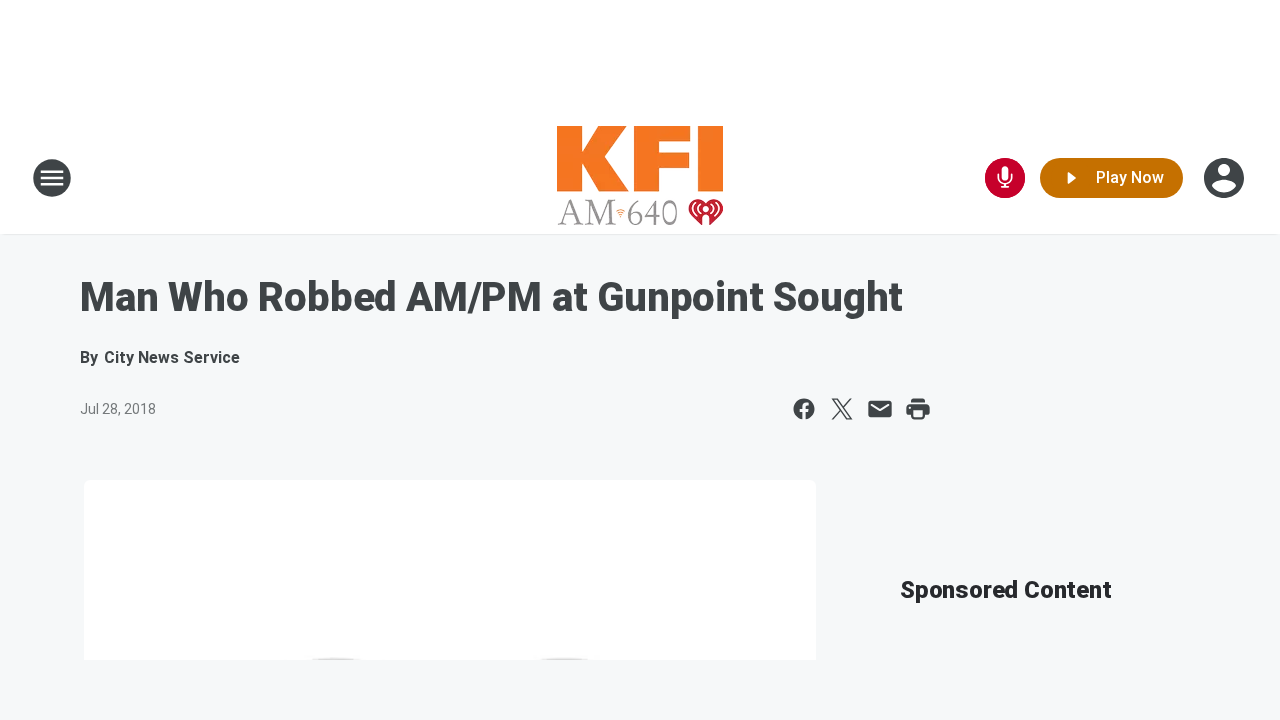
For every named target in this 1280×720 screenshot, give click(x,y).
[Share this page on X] (842, 409)
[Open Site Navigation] (52, 178)
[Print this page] (918, 409)
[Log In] (1226, 178)
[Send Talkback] (1005, 178)
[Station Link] (640, 178)
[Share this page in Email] (880, 409)
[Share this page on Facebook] (804, 409)
